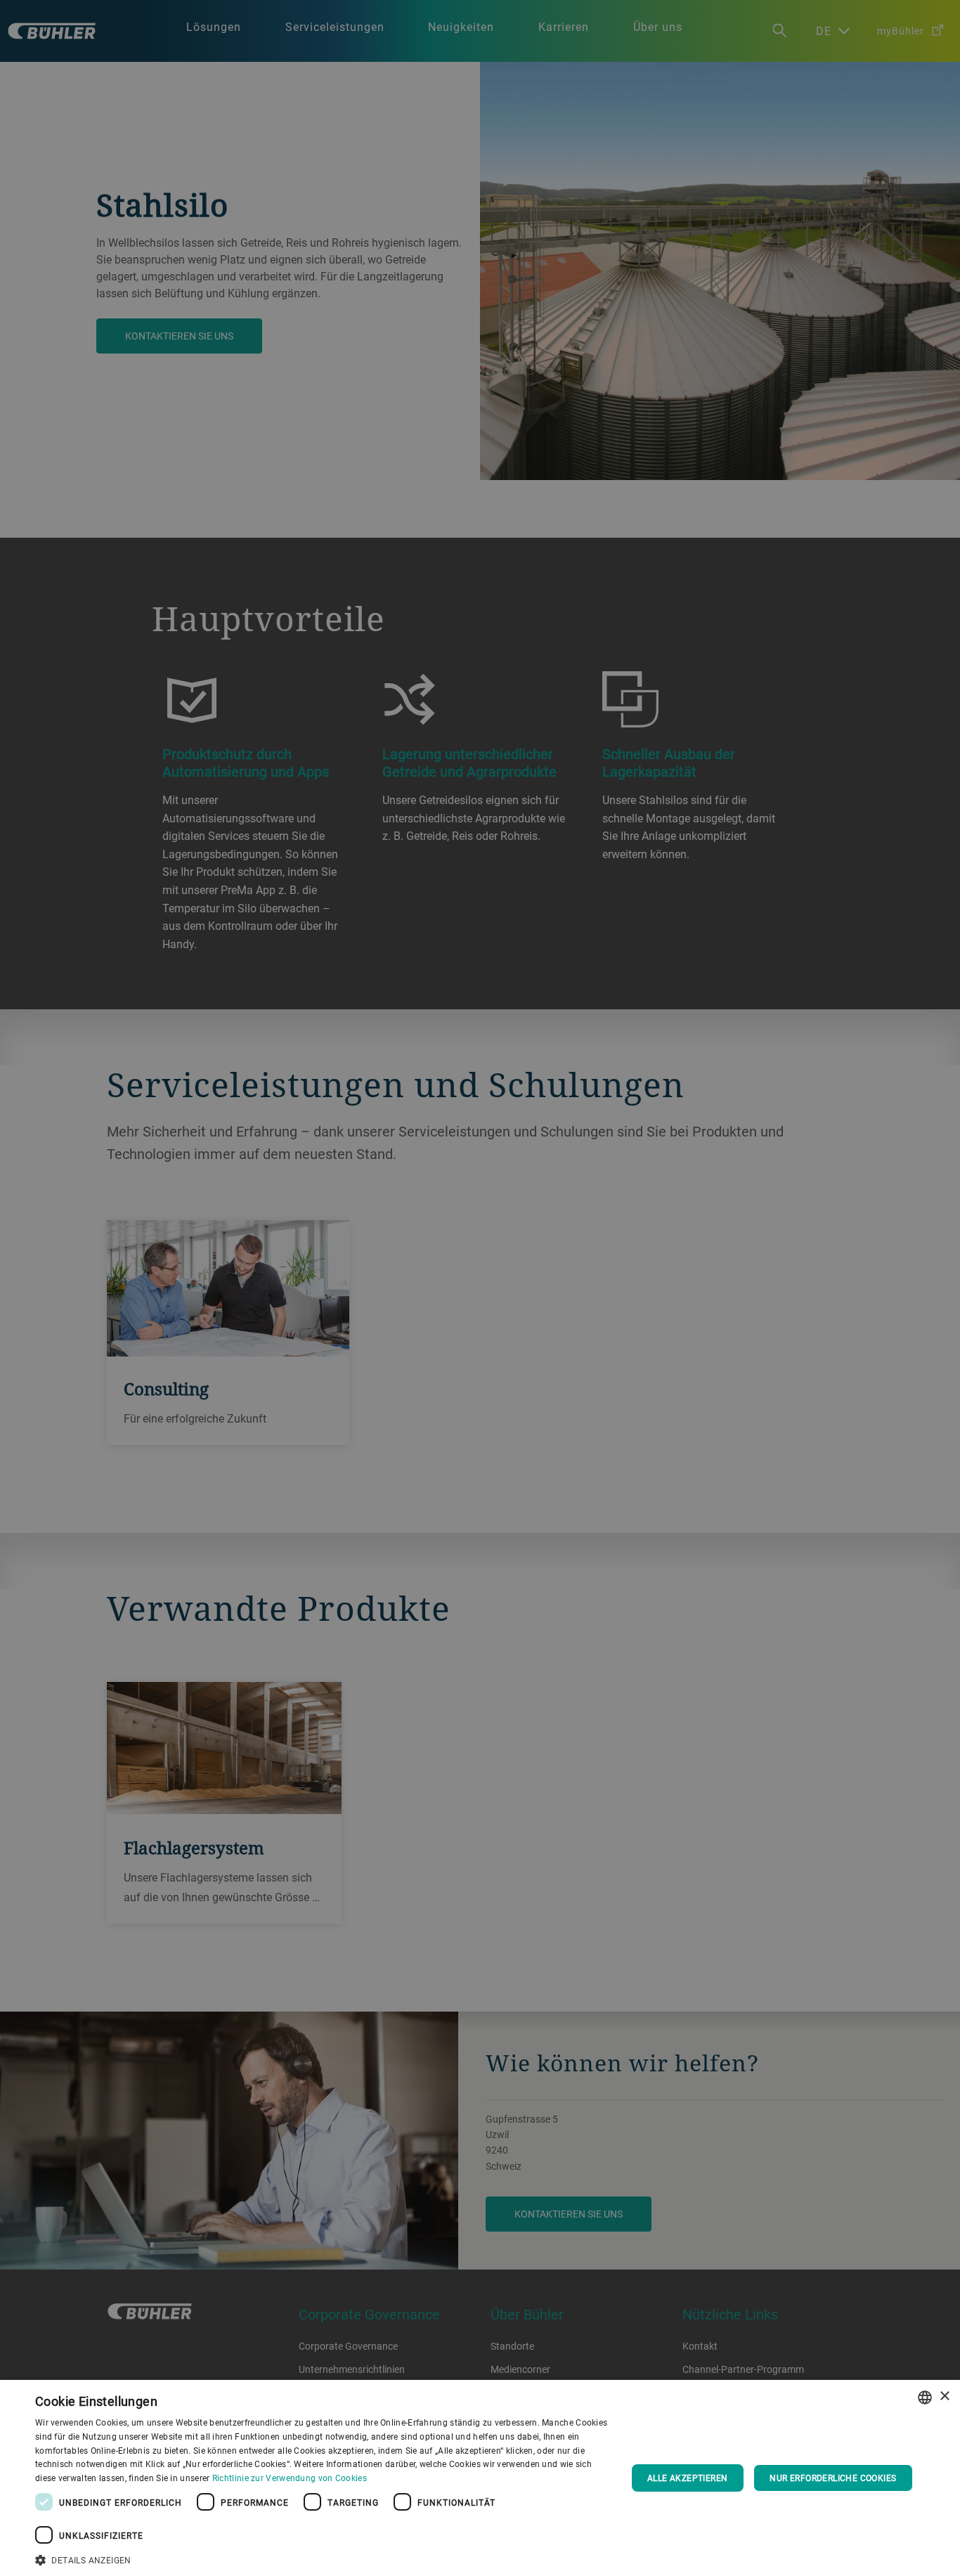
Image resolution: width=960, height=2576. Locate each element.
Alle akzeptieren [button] (687, 2478)
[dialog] (480, 2478)
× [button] (944, 2396)
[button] (322, 2558)
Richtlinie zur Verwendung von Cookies (290, 2478)
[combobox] (925, 2397)
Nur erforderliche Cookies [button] (833, 2478)
